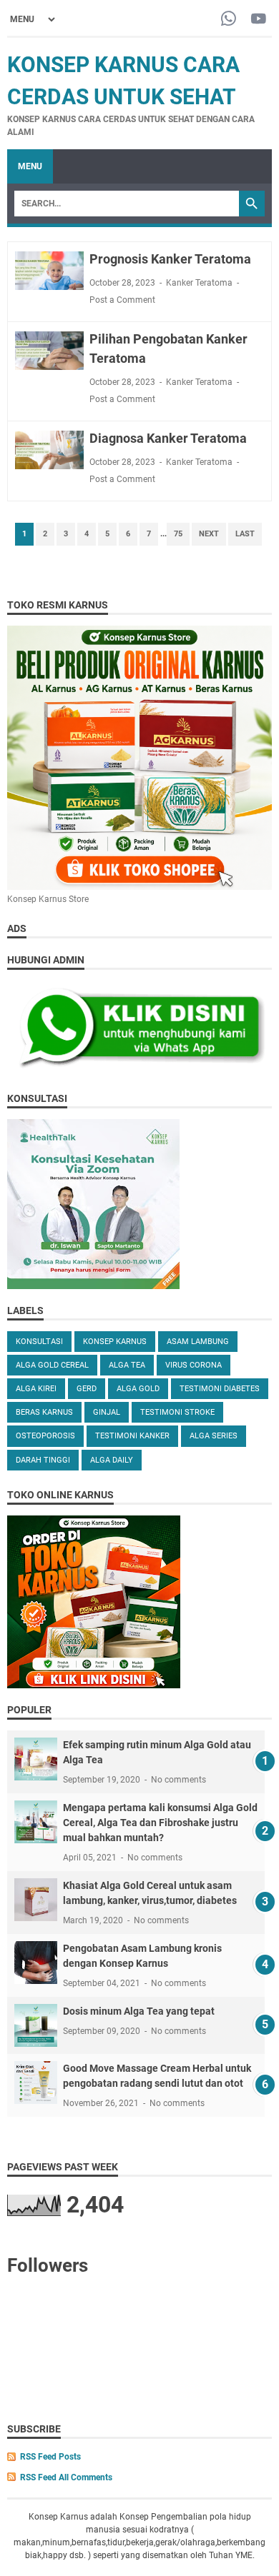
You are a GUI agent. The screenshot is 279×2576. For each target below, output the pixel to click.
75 (178, 534)
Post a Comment (122, 300)
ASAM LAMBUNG (198, 1342)
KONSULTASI (39, 1342)
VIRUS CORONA (194, 1365)
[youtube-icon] (259, 20)
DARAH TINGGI (43, 1460)
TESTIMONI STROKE (177, 1412)
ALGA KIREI (36, 1389)
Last (245, 534)
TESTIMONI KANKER (132, 1436)
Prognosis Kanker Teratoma (170, 259)
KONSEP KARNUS (115, 1342)
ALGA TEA (127, 1365)
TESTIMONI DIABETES (220, 1389)
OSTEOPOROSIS (45, 1436)
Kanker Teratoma (199, 283)
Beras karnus (44, 1412)
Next (209, 534)
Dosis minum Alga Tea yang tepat (139, 2011)
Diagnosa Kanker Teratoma (168, 438)
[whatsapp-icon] (229, 20)
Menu (30, 166)
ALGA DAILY (112, 1460)
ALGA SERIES (214, 1436)
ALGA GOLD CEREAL (52, 1365)
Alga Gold (138, 1389)
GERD (87, 1389)
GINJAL (107, 1412)
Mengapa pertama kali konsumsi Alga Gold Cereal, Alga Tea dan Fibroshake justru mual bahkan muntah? (160, 1823)
